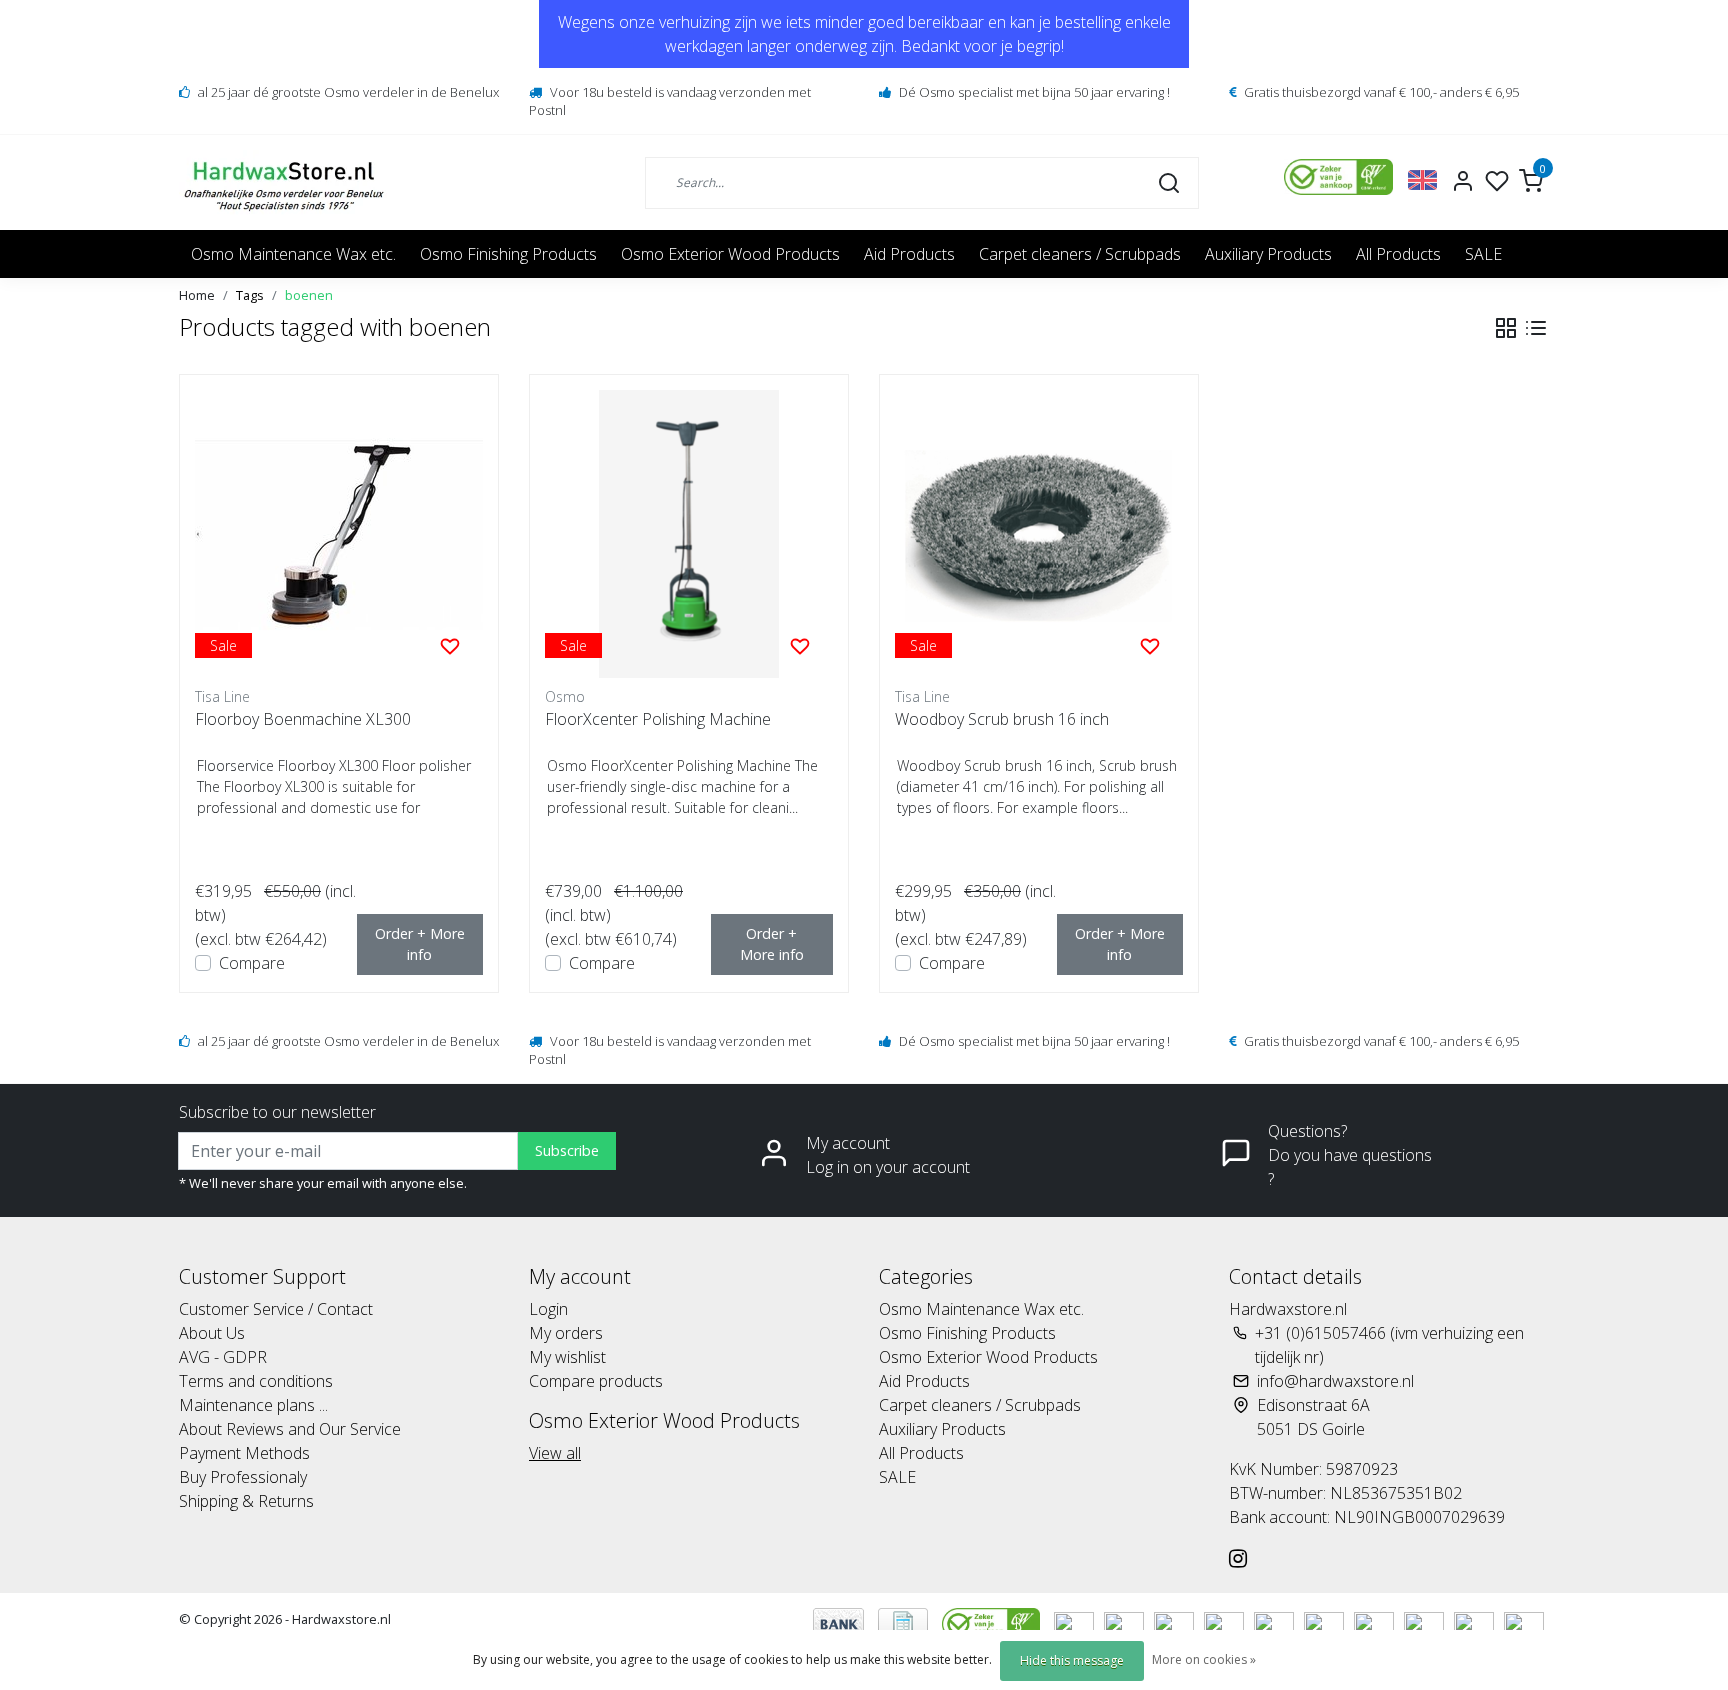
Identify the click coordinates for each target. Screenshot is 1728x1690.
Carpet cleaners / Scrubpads (1080, 254)
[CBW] (993, 1622)
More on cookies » (1204, 1659)
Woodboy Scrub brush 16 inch (1002, 719)
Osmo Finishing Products (508, 254)
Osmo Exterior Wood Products (730, 254)
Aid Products (909, 254)
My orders (566, 1333)
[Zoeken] (1169, 182)
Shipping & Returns (246, 1501)
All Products (1398, 254)
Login (548, 1309)
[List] (1536, 328)
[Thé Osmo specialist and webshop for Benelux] (286, 182)
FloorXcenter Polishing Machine (658, 719)
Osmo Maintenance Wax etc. (293, 254)
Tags (250, 295)
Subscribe (567, 1150)
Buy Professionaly (243, 1477)
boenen (309, 295)
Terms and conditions (256, 1381)
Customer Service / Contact (276, 1309)
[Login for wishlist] (450, 645)
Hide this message (1072, 1660)
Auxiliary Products (1268, 254)
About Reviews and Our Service (290, 1429)
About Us (212, 1333)
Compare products (596, 1381)
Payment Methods (244, 1453)
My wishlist (567, 1357)
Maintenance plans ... (253, 1405)
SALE (1483, 254)
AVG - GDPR (223, 1357)
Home (197, 295)
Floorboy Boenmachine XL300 (303, 719)
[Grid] (1506, 328)
